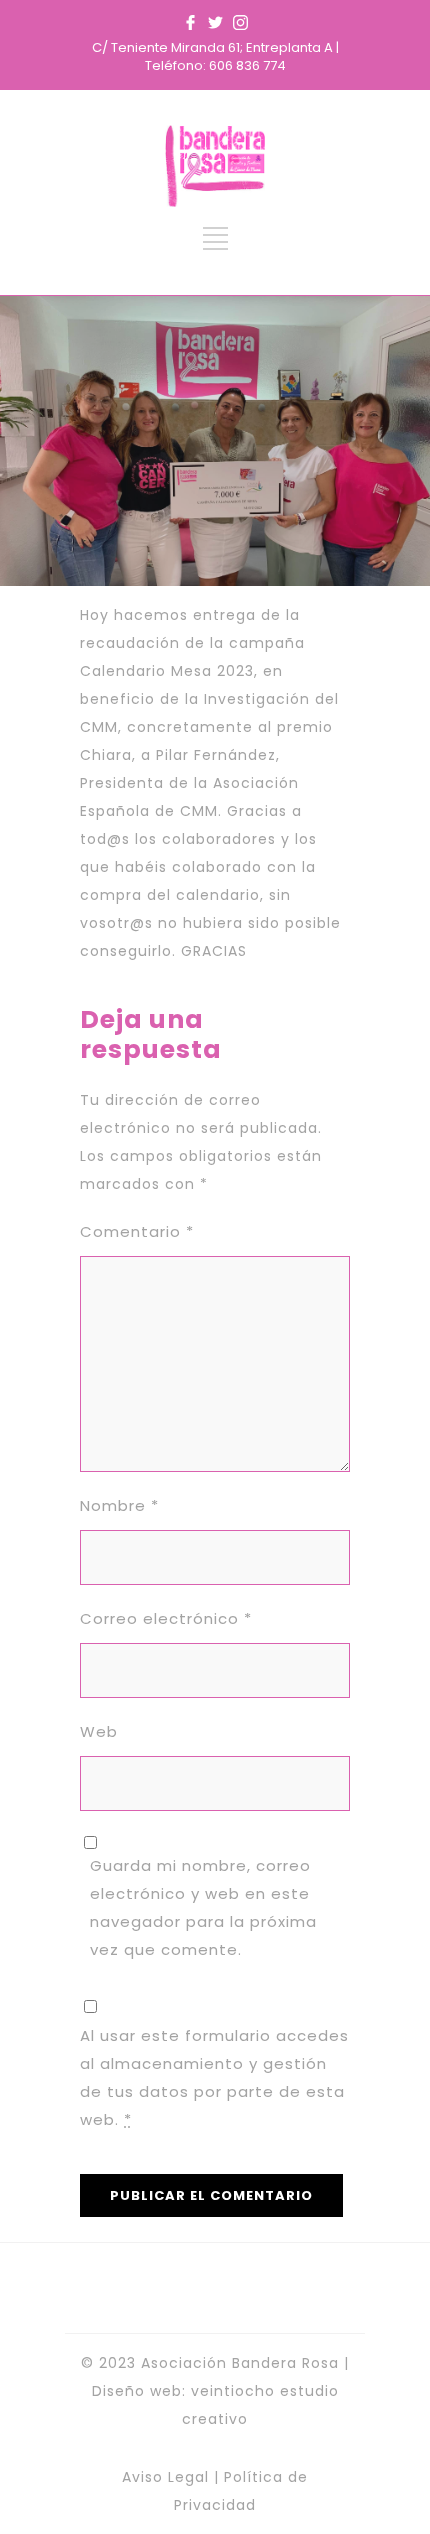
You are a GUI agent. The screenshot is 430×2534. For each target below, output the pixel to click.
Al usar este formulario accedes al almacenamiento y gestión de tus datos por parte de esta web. (214, 2077)
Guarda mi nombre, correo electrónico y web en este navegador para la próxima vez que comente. (203, 1907)
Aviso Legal (165, 2477)
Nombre (119, 1505)
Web (99, 1731)
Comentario (137, 1231)
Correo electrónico (166, 1618)
